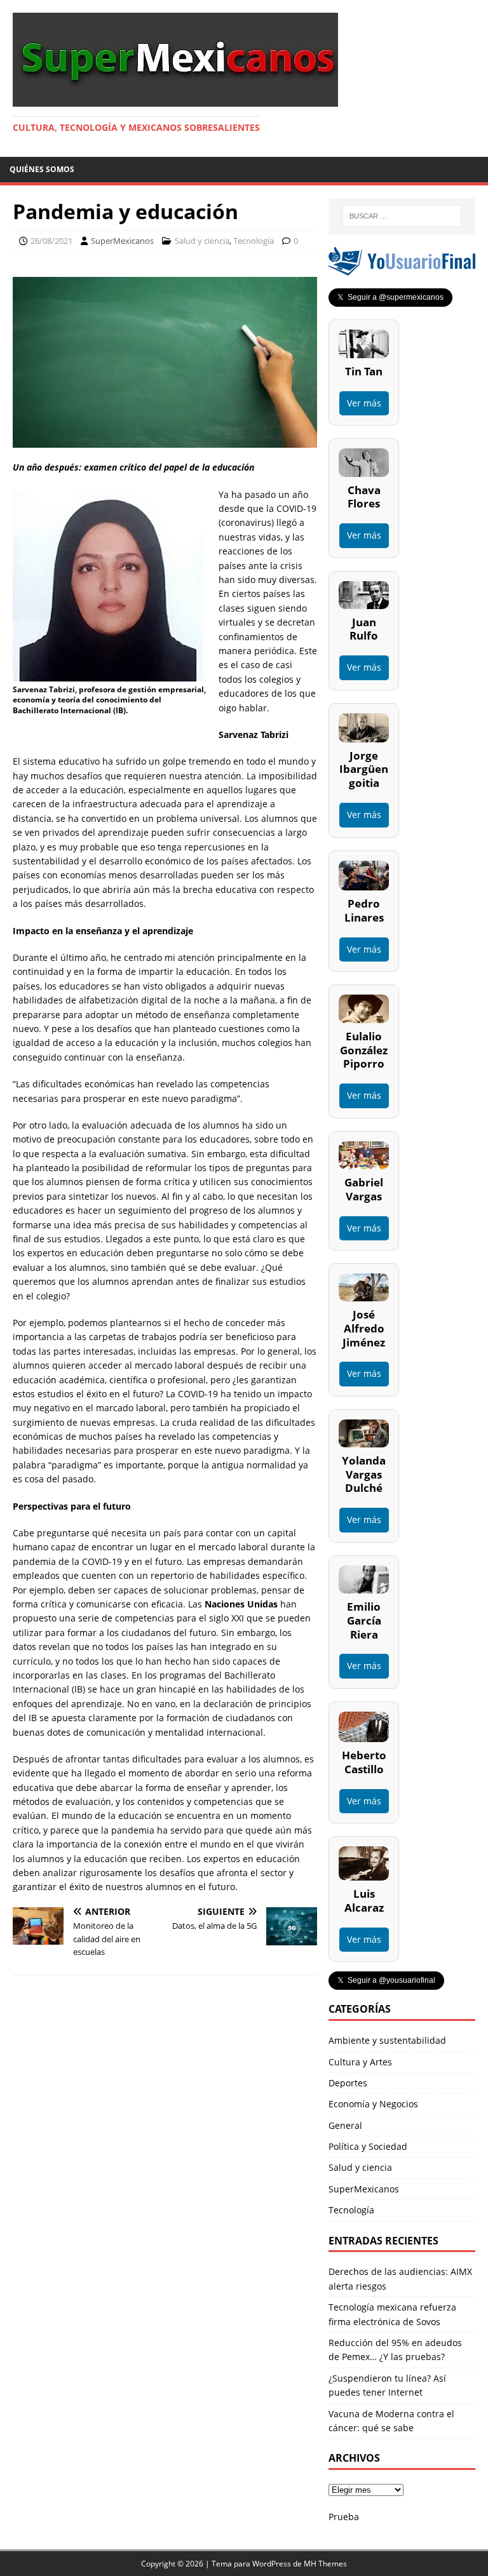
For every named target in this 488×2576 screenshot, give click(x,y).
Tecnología (254, 241)
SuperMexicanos (122, 241)
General (345, 2125)
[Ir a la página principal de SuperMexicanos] (175, 99)
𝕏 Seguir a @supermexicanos (390, 297)
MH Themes (325, 2564)
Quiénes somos (42, 169)
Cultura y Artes (360, 2062)
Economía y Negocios (373, 2104)
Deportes (348, 2083)
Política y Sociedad (368, 2146)
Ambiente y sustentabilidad (387, 2040)
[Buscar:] (402, 216)
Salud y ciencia (202, 241)
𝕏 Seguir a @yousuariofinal (386, 1980)
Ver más (364, 403)
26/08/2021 (51, 241)
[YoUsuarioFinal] (402, 268)
